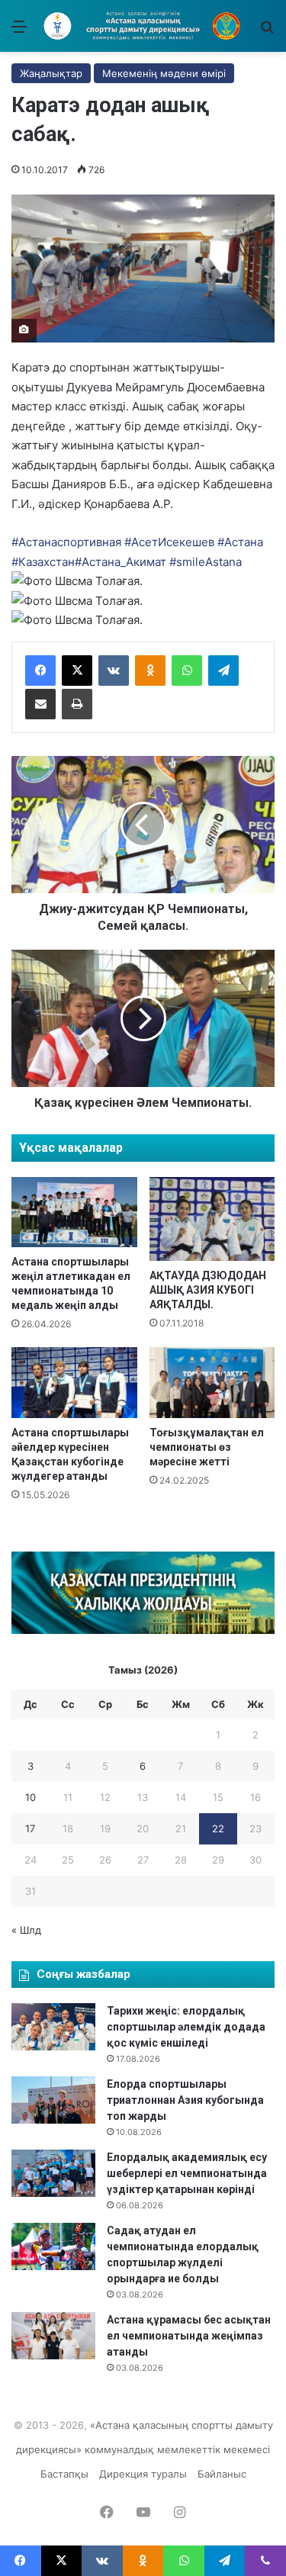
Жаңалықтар (51, 73)
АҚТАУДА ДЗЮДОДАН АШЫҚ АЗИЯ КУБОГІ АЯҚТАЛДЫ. (208, 1290)
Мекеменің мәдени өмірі (164, 73)
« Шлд (26, 1930)
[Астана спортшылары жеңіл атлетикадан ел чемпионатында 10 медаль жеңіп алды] (74, 1212)
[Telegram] (223, 671)
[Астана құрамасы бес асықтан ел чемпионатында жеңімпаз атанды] (53, 2336)
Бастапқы (64, 2474)
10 (31, 1797)
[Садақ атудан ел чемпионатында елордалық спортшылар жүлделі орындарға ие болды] (53, 2246)
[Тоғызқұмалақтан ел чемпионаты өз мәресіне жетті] (212, 1383)
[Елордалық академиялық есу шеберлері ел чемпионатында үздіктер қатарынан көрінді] (53, 2173)
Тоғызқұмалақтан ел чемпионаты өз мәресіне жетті (207, 1447)
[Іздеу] (267, 32)
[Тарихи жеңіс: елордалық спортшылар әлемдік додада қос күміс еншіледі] (53, 2027)
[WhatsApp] (187, 671)
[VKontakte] (114, 671)
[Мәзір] (19, 32)
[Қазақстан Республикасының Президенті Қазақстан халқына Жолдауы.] (143, 1630)
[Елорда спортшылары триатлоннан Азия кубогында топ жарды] (53, 2100)
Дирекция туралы (143, 2474)
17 (30, 1828)
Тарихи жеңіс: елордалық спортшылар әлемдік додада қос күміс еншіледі (186, 2027)
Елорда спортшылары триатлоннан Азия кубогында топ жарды (185, 2100)
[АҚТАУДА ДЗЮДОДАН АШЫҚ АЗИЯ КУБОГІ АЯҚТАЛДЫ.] (212, 1219)
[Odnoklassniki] (150, 671)
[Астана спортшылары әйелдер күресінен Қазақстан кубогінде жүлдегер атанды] (74, 1383)
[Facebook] (40, 671)
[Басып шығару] (77, 704)
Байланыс (222, 2474)
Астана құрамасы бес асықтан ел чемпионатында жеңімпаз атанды (189, 2336)
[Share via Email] (40, 704)
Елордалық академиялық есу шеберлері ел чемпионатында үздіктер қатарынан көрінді (187, 2173)
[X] (77, 671)
